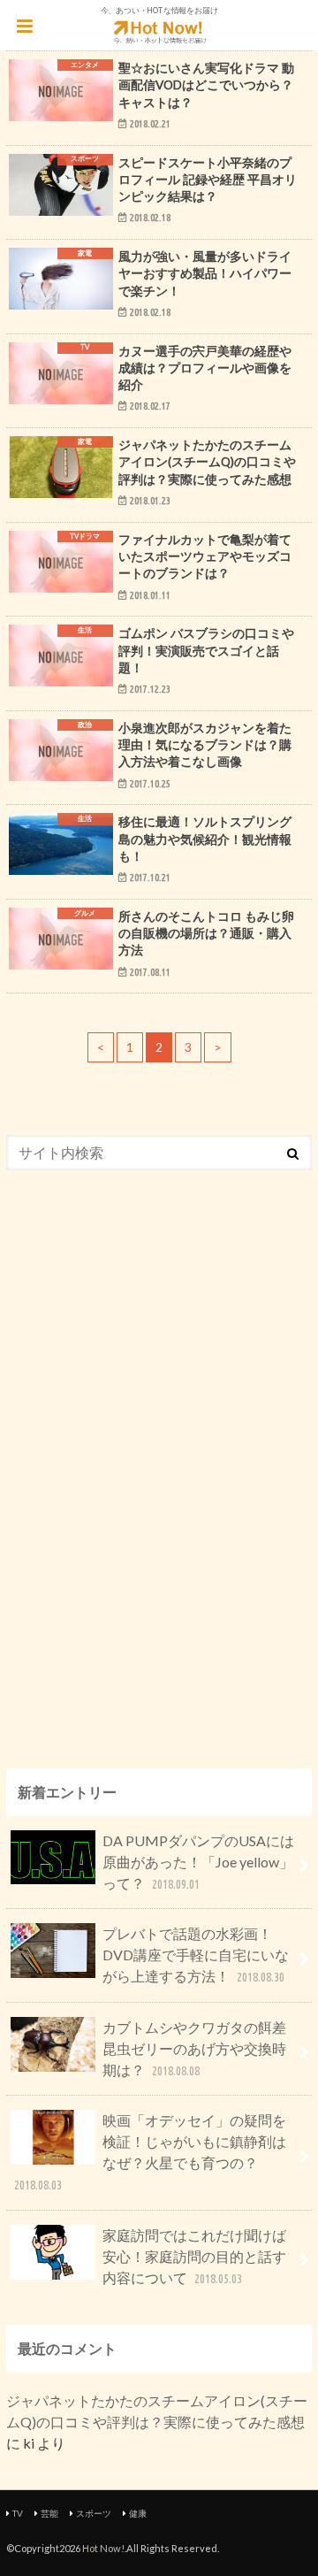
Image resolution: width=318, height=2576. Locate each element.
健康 (138, 2513)
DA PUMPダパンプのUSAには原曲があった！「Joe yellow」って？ (198, 1862)
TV (18, 2513)
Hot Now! (103, 2548)
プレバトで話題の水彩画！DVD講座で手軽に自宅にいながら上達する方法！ (196, 1955)
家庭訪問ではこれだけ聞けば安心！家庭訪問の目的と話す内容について (194, 2256)
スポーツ (94, 2513)
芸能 (49, 2513)
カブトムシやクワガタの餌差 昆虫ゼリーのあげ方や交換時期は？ (201, 2048)
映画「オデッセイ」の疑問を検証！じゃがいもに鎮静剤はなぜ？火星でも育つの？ (150, 2152)
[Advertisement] (139, 1457)
